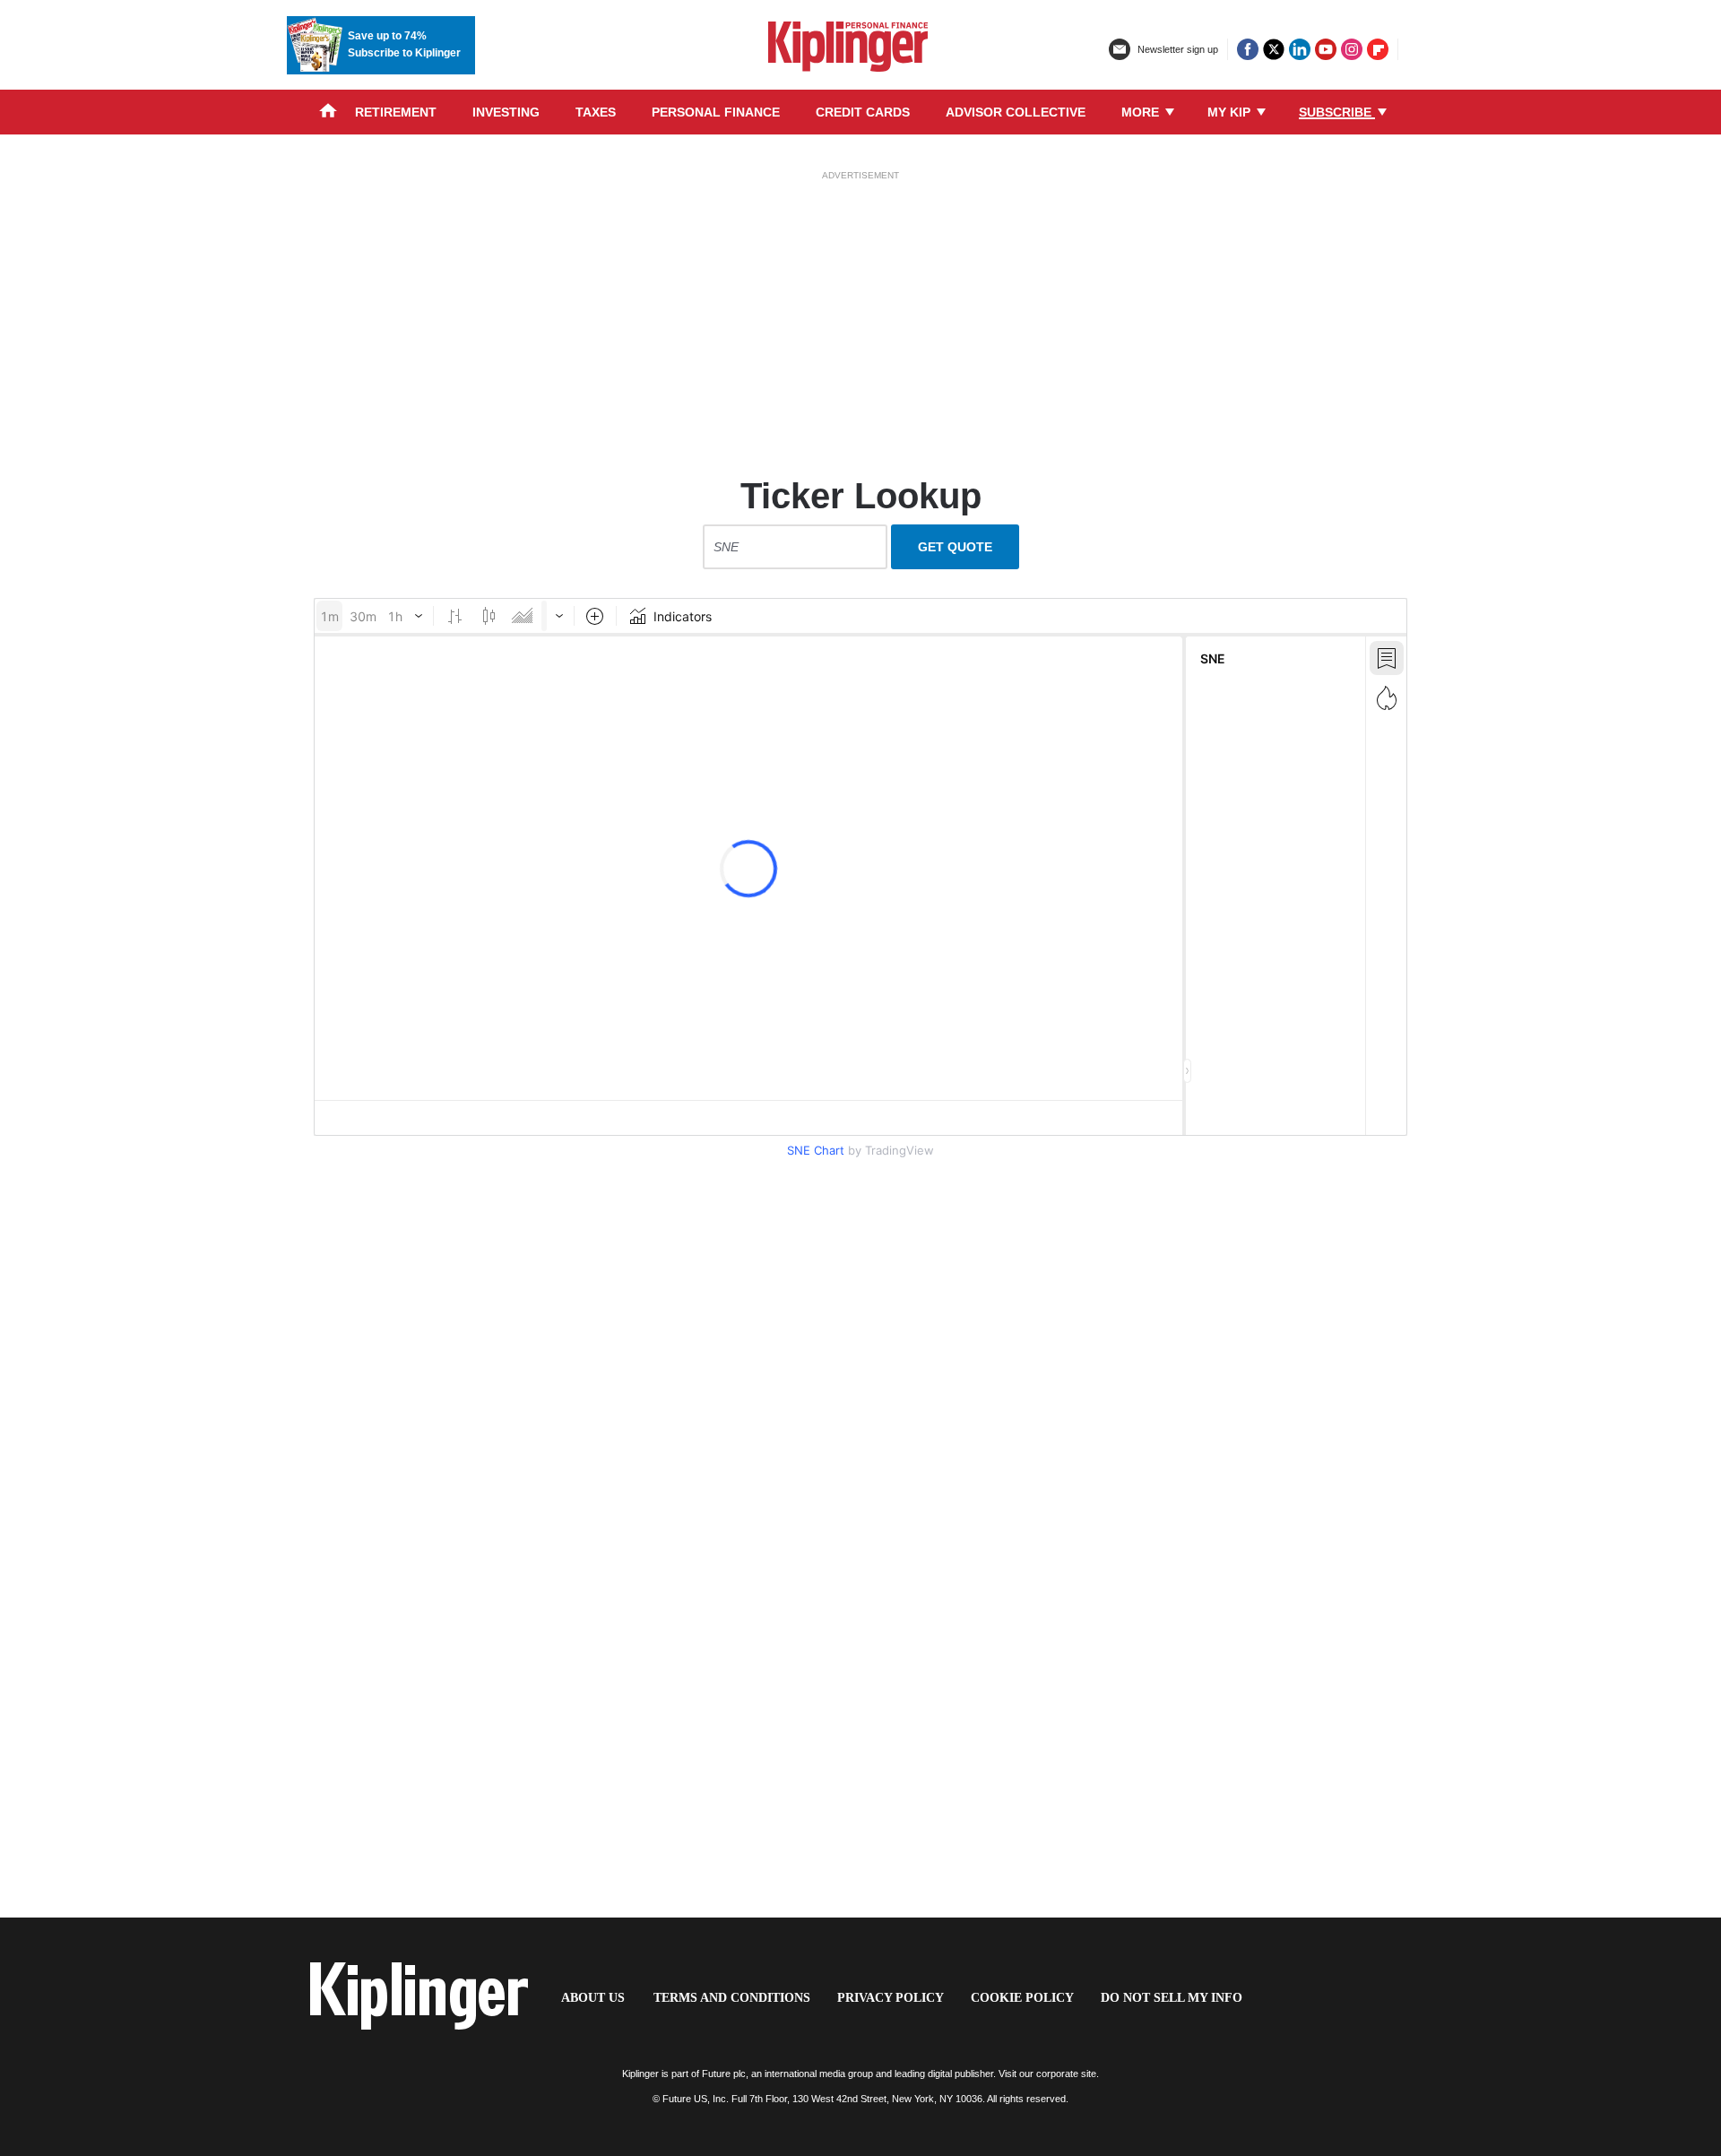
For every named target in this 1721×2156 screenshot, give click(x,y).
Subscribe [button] (1337, 112)
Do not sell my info (1172, 1998)
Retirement (396, 112)
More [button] (1142, 112)
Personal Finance (716, 112)
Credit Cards (863, 112)
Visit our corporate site (1047, 2074)
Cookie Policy (1022, 1998)
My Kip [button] (1231, 112)
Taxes (596, 112)
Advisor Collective (1016, 112)
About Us (593, 1998)
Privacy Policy (891, 1998)
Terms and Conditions (732, 1998)
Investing (506, 112)
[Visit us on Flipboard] (1378, 49)
